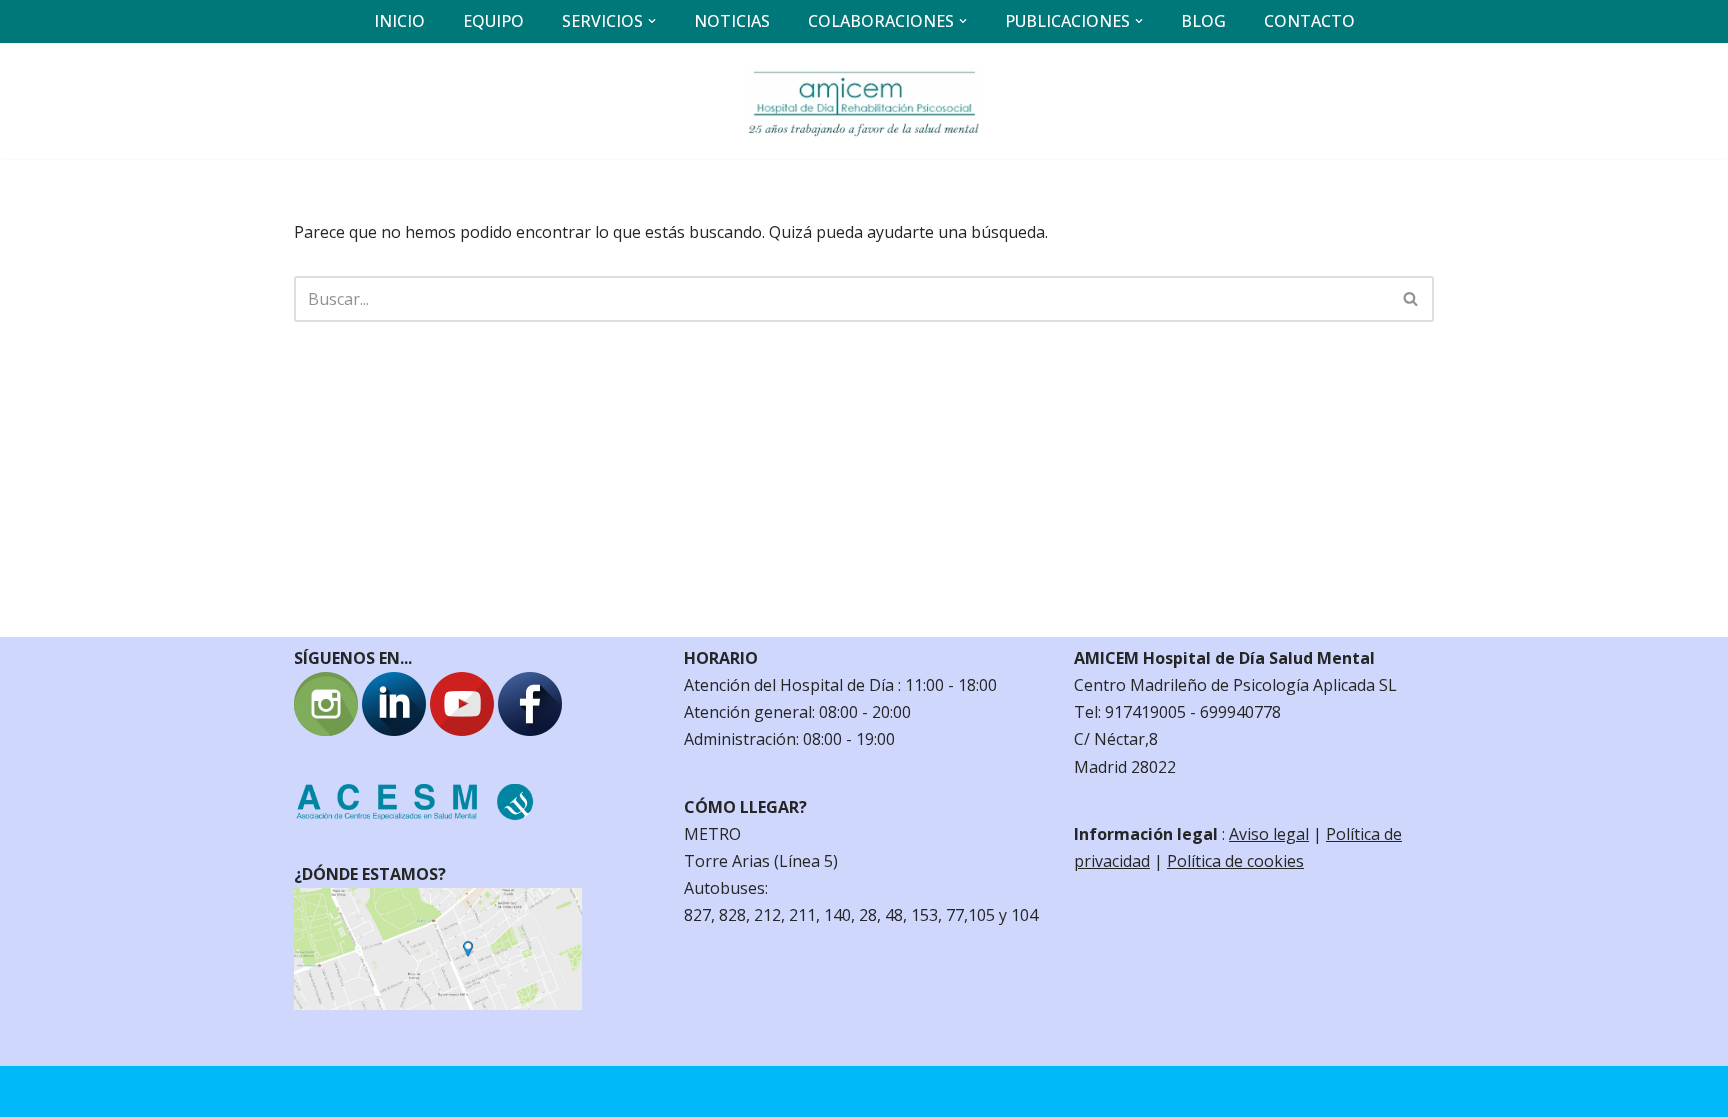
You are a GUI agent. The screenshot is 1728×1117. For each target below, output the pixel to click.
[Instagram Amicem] (326, 730)
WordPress (534, 1091)
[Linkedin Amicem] (394, 730)
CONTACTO (1309, 21)
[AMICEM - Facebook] (530, 730)
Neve (313, 1091)
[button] (652, 21)
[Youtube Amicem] (462, 730)
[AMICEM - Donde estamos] (438, 1004)
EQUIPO (493, 21)
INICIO (399, 21)
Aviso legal (1269, 834)
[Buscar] (1411, 299)
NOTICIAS (732, 21)
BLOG (1203, 21)
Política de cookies (1235, 861)
